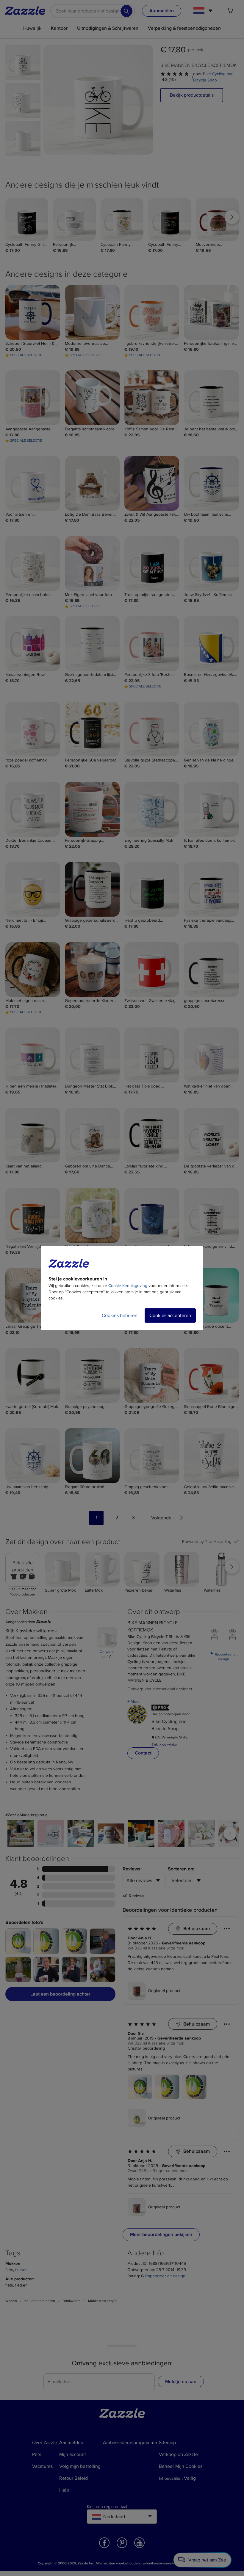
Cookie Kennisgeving (128, 1286)
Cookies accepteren (170, 1315)
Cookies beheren (120, 1315)
